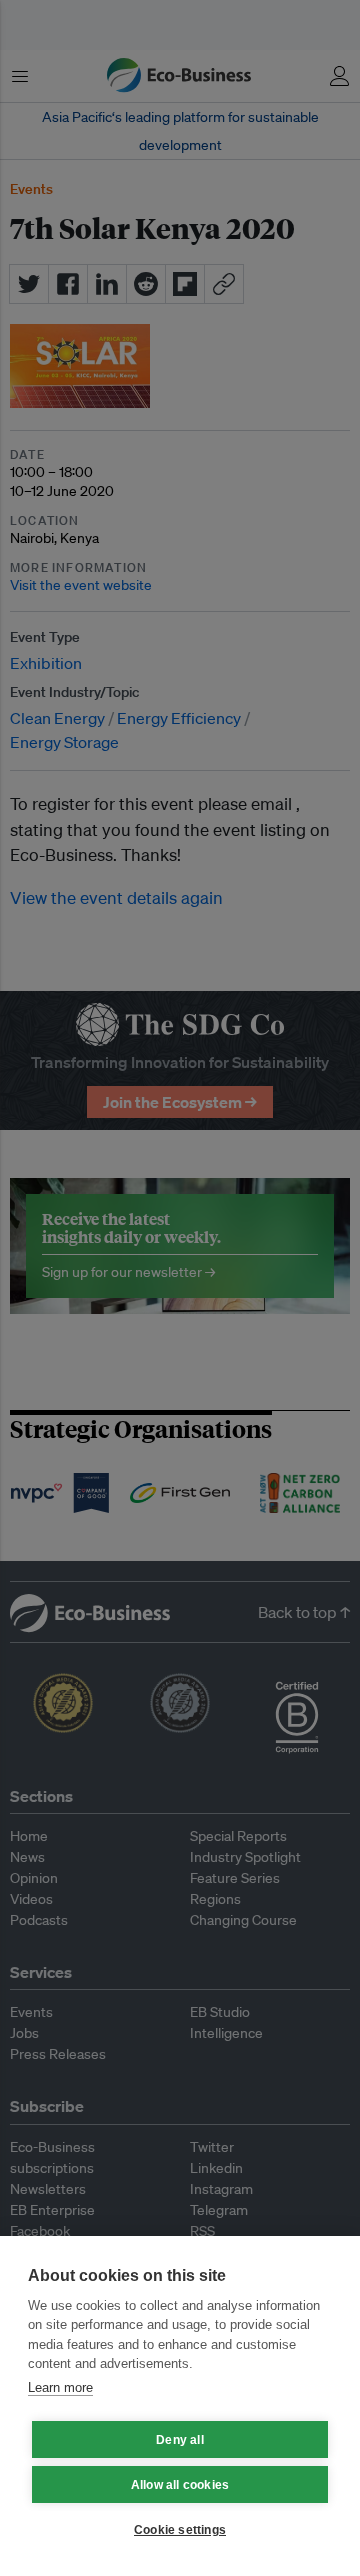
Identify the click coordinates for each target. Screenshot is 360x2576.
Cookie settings (180, 2530)
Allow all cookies (180, 2485)
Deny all (180, 2440)
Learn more (60, 2387)
